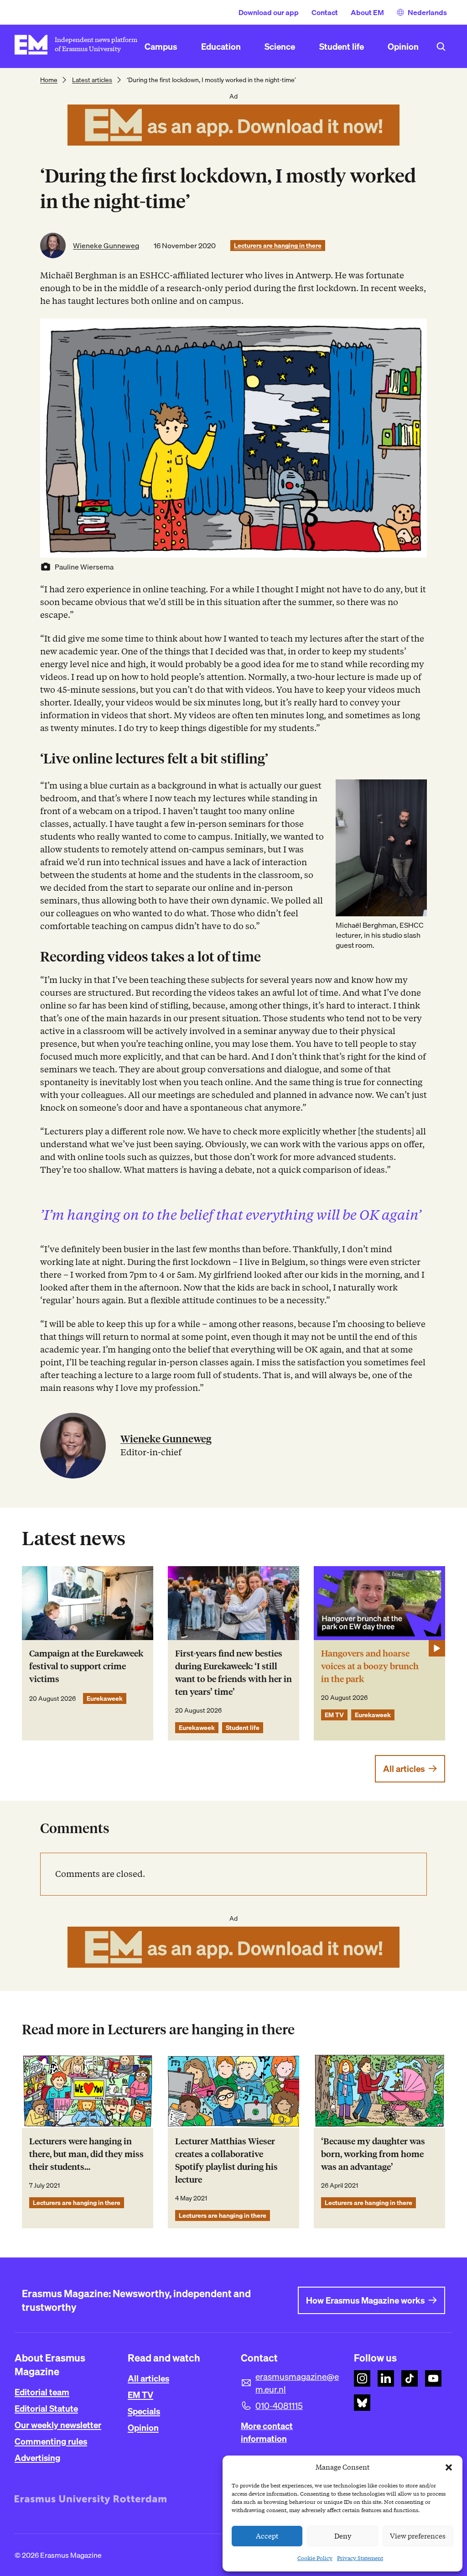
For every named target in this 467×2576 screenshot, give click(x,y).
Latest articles (92, 80)
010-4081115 (279, 2406)
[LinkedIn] (386, 2378)
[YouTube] (433, 2378)
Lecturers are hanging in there (278, 246)
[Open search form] (441, 47)
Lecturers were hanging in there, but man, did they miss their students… (86, 2154)
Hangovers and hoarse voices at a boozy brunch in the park (370, 1666)
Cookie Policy (315, 2558)
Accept (267, 2536)
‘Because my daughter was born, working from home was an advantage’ (373, 2154)
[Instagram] (362, 2378)
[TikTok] (410, 2378)
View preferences (418, 2536)
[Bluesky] (362, 2403)
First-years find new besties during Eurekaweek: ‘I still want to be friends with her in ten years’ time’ (233, 1673)
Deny (343, 2536)
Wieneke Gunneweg (106, 246)
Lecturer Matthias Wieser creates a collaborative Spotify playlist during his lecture (226, 2161)
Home (49, 80)
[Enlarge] (415, 791)
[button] (449, 2467)
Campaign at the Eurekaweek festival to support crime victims (86, 1666)
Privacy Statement (360, 2558)
